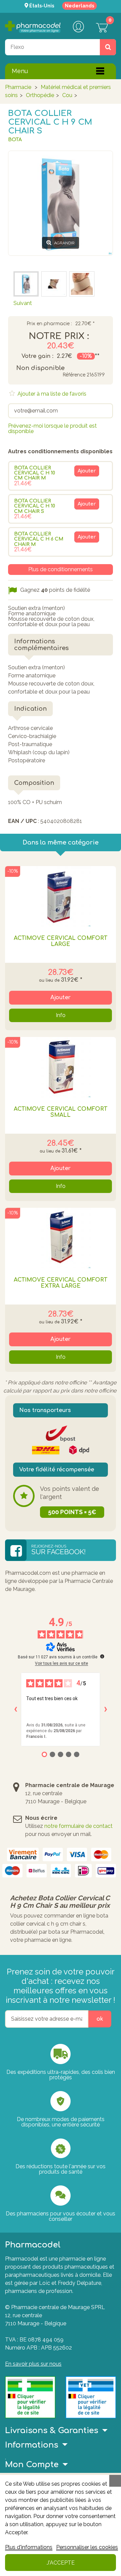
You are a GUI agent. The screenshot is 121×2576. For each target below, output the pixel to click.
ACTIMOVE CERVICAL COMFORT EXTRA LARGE (61, 1283)
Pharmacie (18, 87)
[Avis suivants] (106, 1709)
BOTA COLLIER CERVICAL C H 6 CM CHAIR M (39, 539)
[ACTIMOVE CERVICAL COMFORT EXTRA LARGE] (61, 1238)
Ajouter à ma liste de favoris (51, 394)
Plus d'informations (29, 2547)
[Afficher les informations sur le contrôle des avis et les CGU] (102, 1656)
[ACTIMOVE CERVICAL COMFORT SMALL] (61, 1067)
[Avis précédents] (15, 1709)
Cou (67, 95)
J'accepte (61, 2563)
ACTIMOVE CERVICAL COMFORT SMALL (61, 1112)
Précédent (26, 262)
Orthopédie (40, 95)
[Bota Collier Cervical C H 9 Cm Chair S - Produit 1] (54, 284)
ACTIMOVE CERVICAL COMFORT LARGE (61, 941)
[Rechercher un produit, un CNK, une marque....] (108, 47)
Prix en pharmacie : (49, 324)
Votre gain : (37, 356)
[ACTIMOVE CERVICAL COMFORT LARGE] (61, 896)
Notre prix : (59, 336)
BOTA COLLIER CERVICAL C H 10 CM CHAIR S (35, 506)
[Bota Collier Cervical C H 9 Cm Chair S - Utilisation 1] (82, 284)
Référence (74, 375)
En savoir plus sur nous (33, 2364)
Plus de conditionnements (61, 569)
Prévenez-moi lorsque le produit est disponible (52, 428)
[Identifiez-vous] (78, 27)
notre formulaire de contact (78, 1826)
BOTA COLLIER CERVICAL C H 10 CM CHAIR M (35, 473)
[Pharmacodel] (33, 27)
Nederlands (79, 6)
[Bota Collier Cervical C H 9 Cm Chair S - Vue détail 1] (26, 284)
